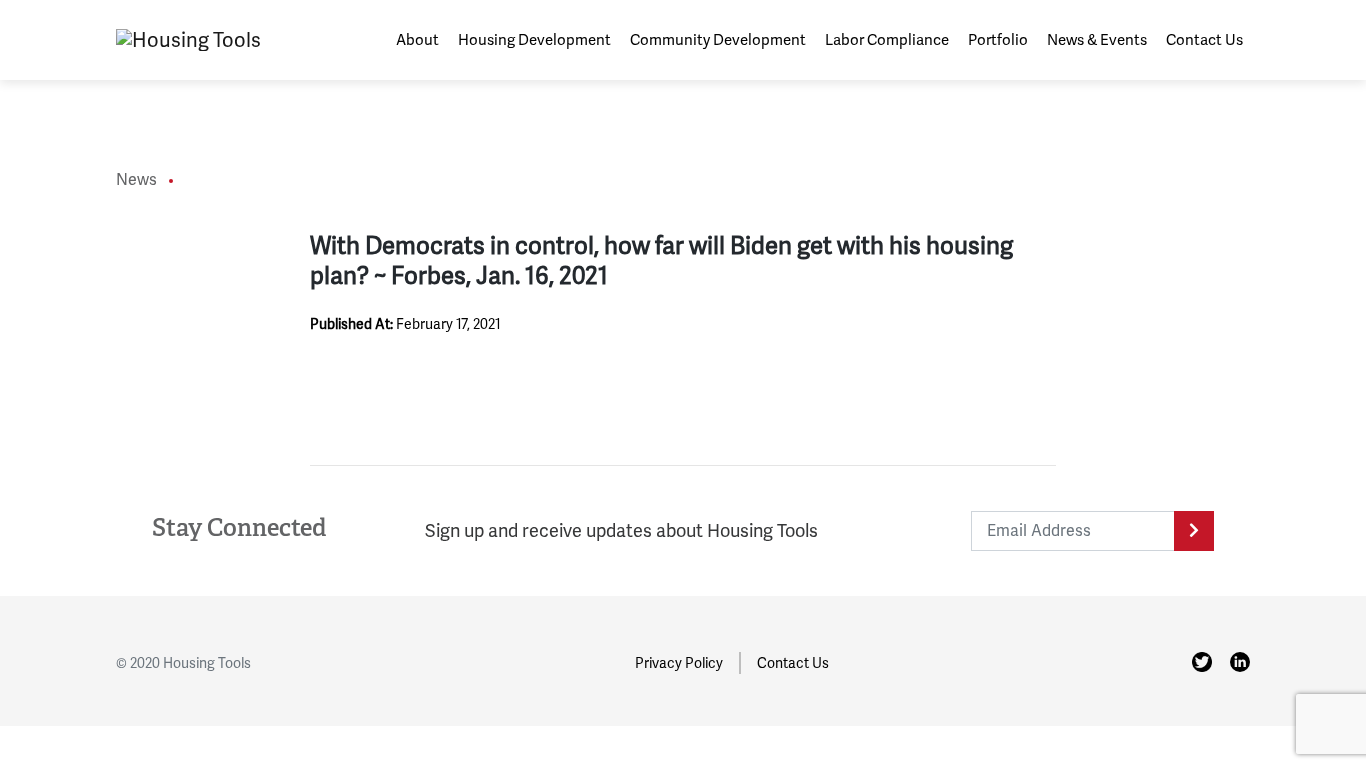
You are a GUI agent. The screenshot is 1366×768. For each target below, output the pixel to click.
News (136, 179)
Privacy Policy (679, 663)
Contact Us (1204, 40)
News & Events (1097, 40)
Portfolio (998, 40)
